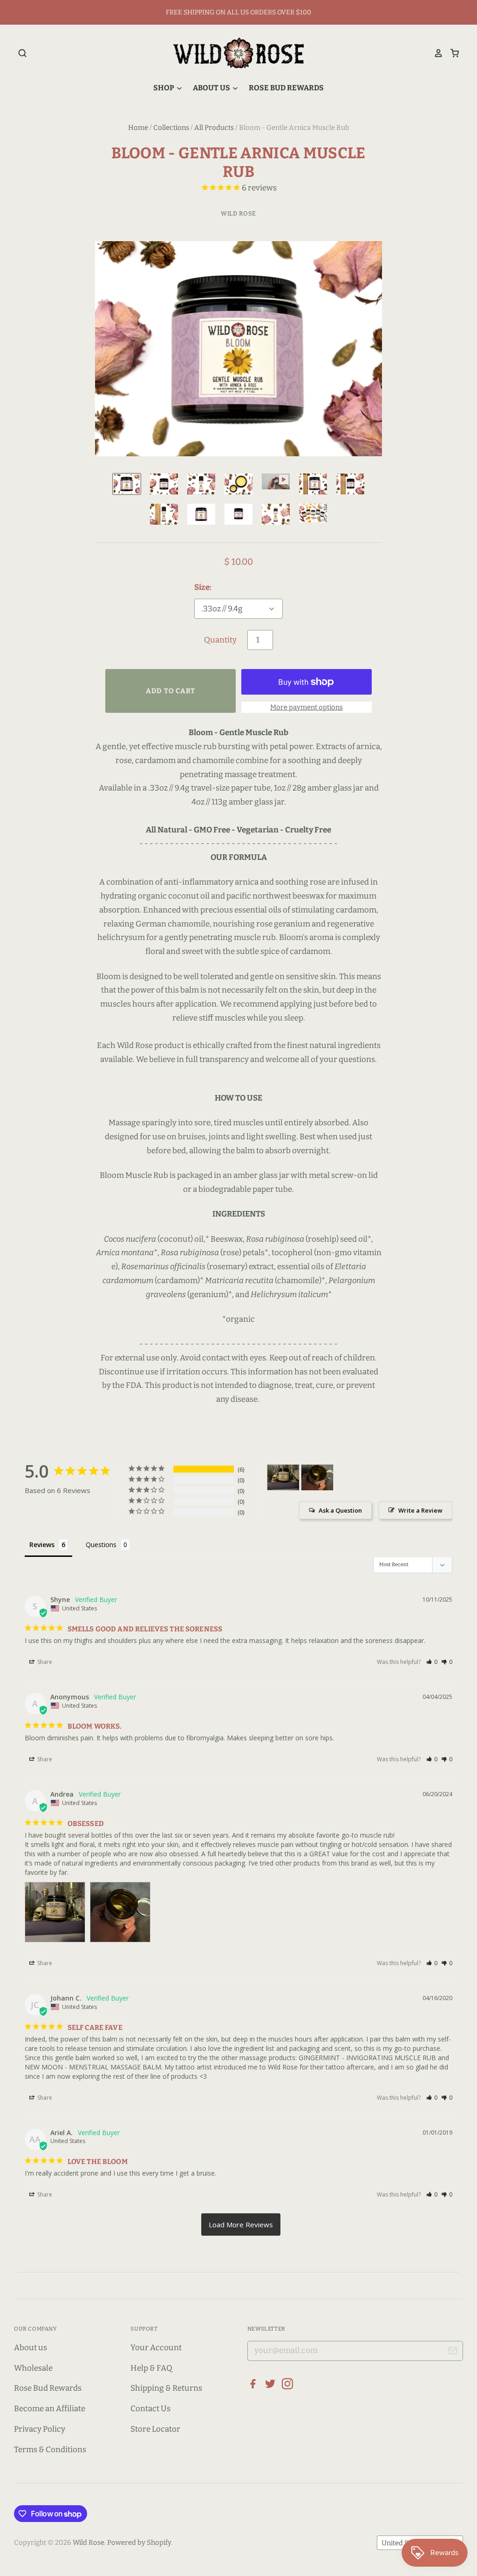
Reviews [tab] (42, 1545)
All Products (214, 128)
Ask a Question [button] (340, 1510)
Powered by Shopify (139, 2542)
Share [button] (44, 1662)
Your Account (156, 2348)
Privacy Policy (40, 2429)
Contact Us (150, 2409)
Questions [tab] (101, 1545)
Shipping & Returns (166, 2388)
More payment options (307, 707)
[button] (432, 1662)
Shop (164, 88)
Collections (171, 128)
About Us (212, 88)
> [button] (241, 2224)
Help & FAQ (151, 2368)
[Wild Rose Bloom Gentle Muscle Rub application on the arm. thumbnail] (276, 481)
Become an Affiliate (50, 2409)
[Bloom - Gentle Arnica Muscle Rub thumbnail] (201, 484)
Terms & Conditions (50, 2450)
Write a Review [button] (420, 1510)
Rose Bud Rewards (286, 88)
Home (138, 128)
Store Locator (155, 2429)
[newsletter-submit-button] (453, 2352)
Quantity (220, 640)
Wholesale (33, 2368)
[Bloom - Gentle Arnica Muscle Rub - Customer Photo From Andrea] (283, 1477)
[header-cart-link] (451, 53)
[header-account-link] (435, 53)
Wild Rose (238, 213)
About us (31, 2348)
